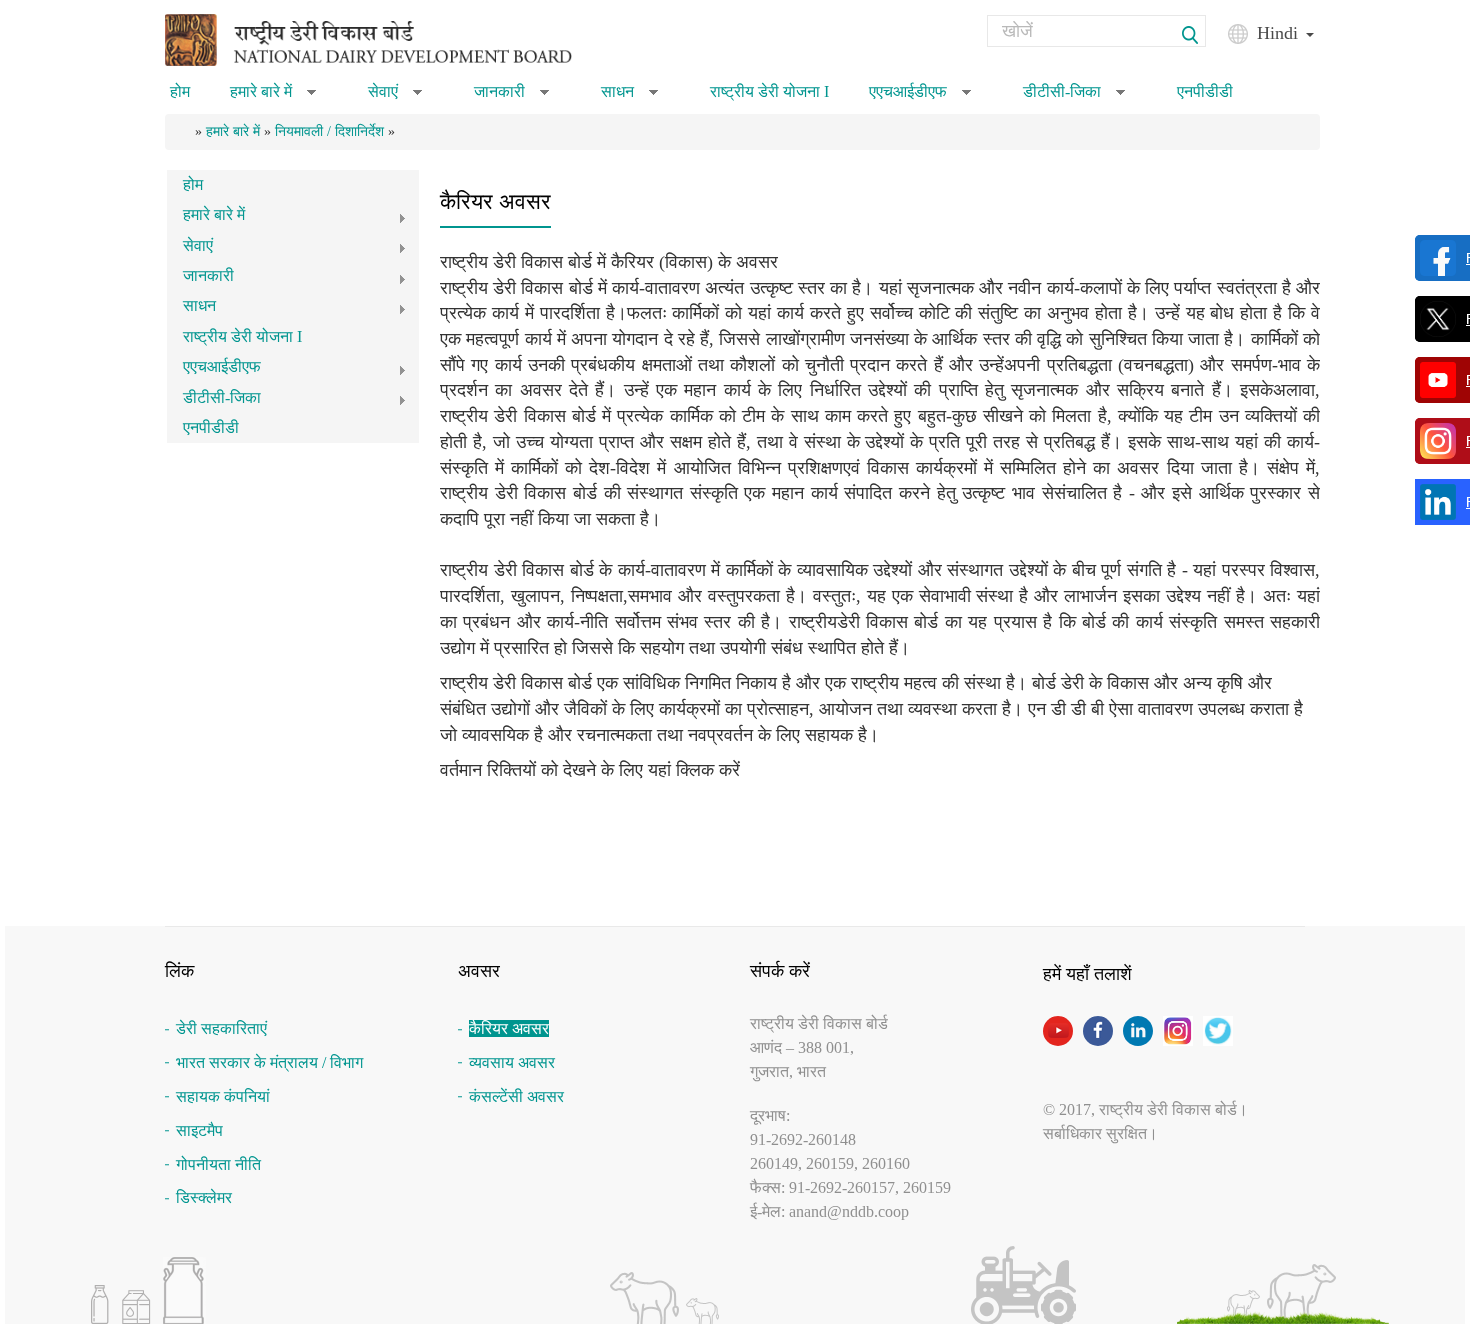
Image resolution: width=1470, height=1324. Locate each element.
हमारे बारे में (273, 98)
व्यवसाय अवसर (512, 1062)
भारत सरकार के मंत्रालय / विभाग (269, 1062)
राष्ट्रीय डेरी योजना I (769, 91)
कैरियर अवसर (509, 1028)
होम (180, 91)
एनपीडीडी (1205, 91)
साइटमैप (199, 1130)
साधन (629, 98)
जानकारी (511, 98)
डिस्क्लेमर (204, 1197)
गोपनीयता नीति (218, 1164)
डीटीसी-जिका (1074, 98)
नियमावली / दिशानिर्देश (329, 131)
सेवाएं (395, 98)
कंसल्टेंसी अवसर (516, 1096)
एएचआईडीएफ (920, 98)
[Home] (394, 38)
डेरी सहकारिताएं (221, 1028)
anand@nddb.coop (849, 1211)
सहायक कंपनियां (223, 1096)
